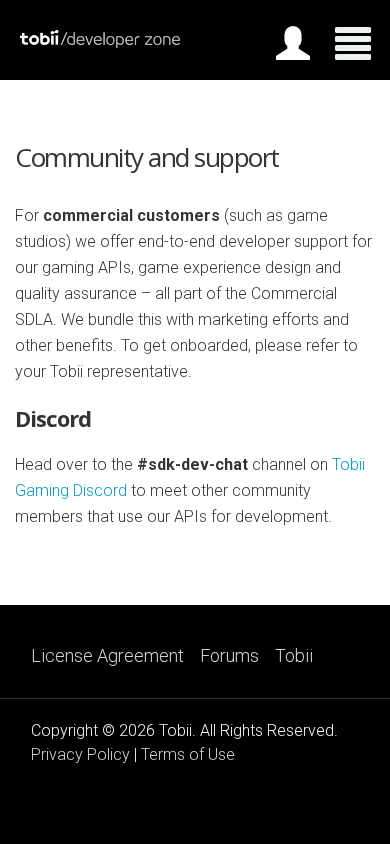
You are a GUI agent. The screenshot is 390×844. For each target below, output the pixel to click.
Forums (229, 656)
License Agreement (107, 656)
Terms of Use (188, 754)
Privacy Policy (80, 754)
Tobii (294, 656)
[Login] (293, 47)
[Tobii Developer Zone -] (100, 43)
